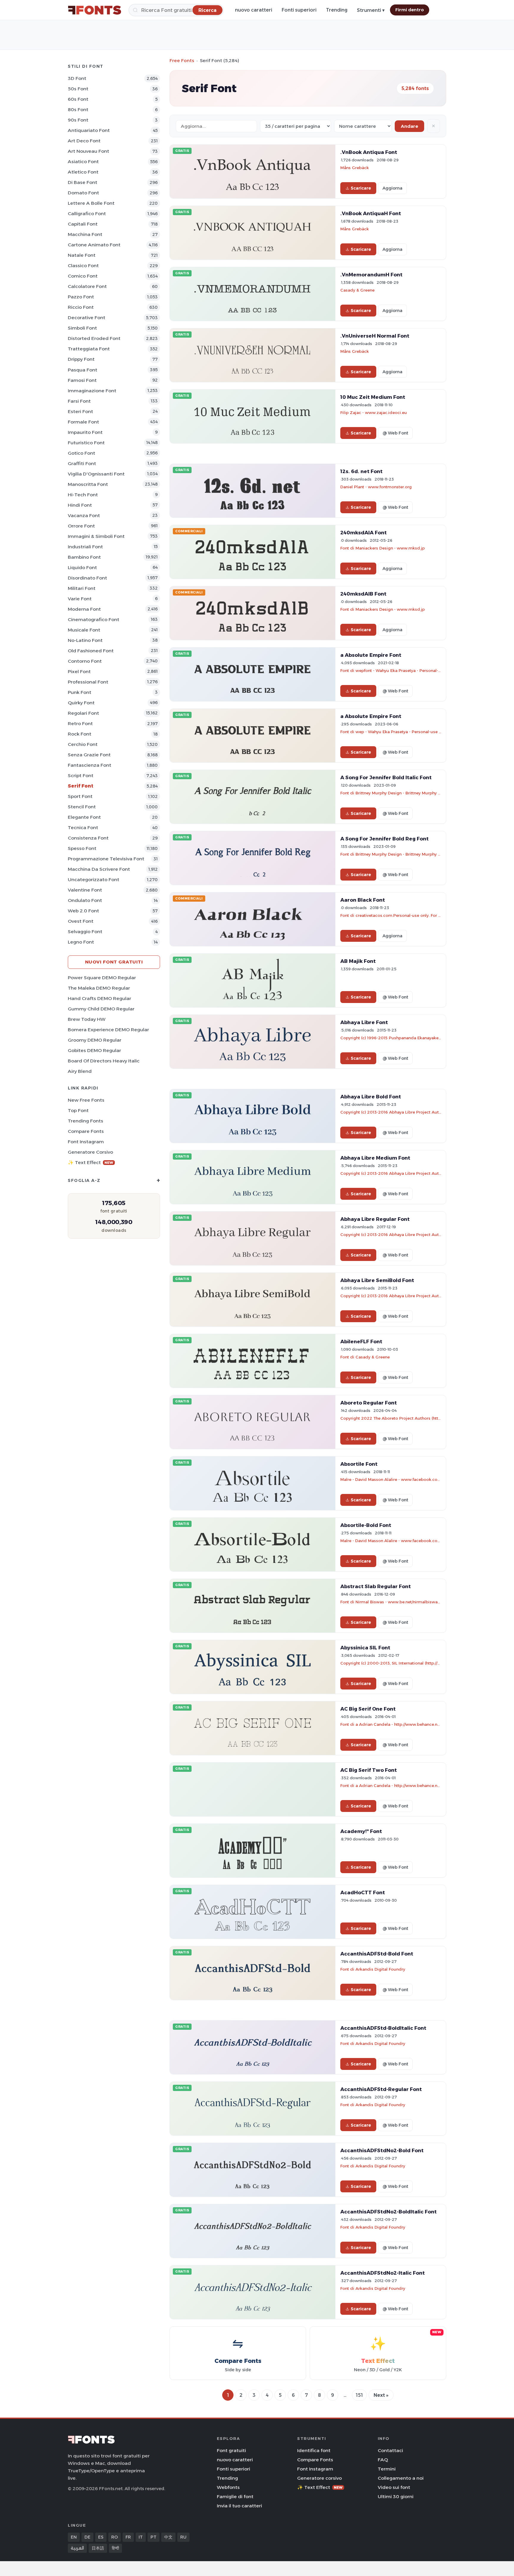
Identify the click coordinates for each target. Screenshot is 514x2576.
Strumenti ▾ (371, 10)
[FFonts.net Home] (95, 10)
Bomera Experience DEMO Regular (108, 1030)
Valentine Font (85, 890)
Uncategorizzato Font (94, 880)
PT (153, 2537)
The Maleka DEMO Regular (99, 988)
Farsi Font (79, 401)
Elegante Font (84, 817)
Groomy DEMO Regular (95, 1040)
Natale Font (82, 255)
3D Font (77, 78)
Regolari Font (83, 713)
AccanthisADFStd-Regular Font (381, 2089)
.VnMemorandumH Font (371, 275)
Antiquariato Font (89, 130)
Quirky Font (81, 703)
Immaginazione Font (92, 391)
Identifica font (314, 2450)
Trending (337, 10)
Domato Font (83, 193)
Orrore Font (81, 526)
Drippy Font (81, 359)
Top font (78, 1110)
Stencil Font (82, 807)
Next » (381, 2395)
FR (128, 2537)
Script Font (81, 776)
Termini (387, 2469)
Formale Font (83, 422)
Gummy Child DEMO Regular (101, 1009)
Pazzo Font (81, 297)
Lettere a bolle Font (91, 203)
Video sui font (394, 2487)
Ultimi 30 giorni (396, 2497)
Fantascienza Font (90, 765)
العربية (77, 2548)
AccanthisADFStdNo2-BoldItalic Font (388, 2212)
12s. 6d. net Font (361, 471)
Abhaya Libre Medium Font (375, 1158)
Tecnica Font (83, 828)
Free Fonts (182, 60)
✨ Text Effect (91, 1162)
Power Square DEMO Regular (102, 978)
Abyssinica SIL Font (365, 1648)
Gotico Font (82, 453)
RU (183, 2537)
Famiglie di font (235, 2497)
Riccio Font (81, 307)
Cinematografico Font (94, 619)
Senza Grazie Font (89, 755)
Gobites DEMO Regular (94, 1050)
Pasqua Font (83, 370)
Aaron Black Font (363, 900)
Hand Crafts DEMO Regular (99, 998)
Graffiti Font (82, 463)
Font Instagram (86, 1142)
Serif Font (81, 786)
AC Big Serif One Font (368, 1709)
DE (87, 2537)
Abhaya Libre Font (364, 1022)
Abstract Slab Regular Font (376, 1586)
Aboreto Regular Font (369, 1403)
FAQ (383, 2460)
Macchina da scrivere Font (99, 869)
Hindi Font (80, 505)
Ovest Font (81, 921)
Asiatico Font (83, 162)
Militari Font (82, 588)
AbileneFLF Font (361, 1341)
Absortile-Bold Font (366, 1525)
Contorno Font (85, 661)
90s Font (78, 120)
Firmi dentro (410, 10)
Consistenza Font (88, 838)
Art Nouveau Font (88, 151)
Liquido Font (82, 567)
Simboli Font (82, 328)
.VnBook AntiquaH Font (371, 213)
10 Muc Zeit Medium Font (373, 397)
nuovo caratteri (254, 10)
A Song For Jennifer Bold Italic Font (386, 777)
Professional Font (88, 682)
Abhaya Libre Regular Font (375, 1219)
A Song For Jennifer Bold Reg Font (384, 839)
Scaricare (361, 188)
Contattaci (390, 2450)
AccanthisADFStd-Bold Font (377, 1954)
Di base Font (83, 182)
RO (115, 2537)
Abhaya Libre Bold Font (371, 1097)
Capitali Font (83, 224)
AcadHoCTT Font (363, 1892)
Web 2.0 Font (83, 911)
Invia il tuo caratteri (239, 2506)
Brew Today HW (87, 1019)
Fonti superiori (299, 10)
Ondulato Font (85, 900)
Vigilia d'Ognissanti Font (96, 474)
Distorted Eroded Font (94, 338)
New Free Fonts (86, 1100)
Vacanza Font (84, 515)
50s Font (78, 89)
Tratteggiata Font (89, 349)
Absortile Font (359, 1464)
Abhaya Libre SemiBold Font (377, 1280)
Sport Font (80, 796)
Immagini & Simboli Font (96, 536)
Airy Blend (80, 1071)
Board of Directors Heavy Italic (104, 1061)
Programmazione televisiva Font (106, 859)
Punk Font (80, 692)
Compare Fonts (86, 1131)
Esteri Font (80, 411)
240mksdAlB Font (363, 594)
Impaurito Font (85, 432)
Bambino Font (84, 557)
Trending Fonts (86, 1121)
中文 (168, 2537)
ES (101, 2537)
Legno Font (81, 942)
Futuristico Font (86, 443)
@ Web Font (395, 433)
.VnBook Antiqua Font (369, 152)
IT (141, 2537)
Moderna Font (84, 609)
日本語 (98, 2548)
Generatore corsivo (90, 1152)
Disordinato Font (87, 578)
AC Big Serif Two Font (369, 1770)
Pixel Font (79, 671)
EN (74, 2537)
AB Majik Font (358, 961)
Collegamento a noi (401, 2478)
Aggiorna (392, 188)
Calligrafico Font (87, 214)
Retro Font (80, 723)
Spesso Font (82, 848)
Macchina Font (85, 234)
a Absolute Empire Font (371, 655)
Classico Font (83, 266)
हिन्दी (115, 2548)
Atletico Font (83, 172)
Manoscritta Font (88, 484)
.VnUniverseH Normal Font (375, 336)
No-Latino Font (85, 640)
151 (359, 2395)
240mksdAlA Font (363, 533)
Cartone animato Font (94, 245)
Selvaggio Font (85, 932)
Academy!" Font (361, 1831)
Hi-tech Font (83, 495)
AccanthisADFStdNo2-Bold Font (382, 2150)
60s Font (78, 99)
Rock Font (80, 734)
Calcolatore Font (87, 286)
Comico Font (83, 276)
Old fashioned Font (91, 651)
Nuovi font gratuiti (114, 962)
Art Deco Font (84, 141)
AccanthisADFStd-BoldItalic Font (383, 2028)
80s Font (78, 110)
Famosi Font (82, 380)
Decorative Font (87, 318)
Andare (409, 126)
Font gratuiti (231, 2450)
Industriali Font (85, 547)
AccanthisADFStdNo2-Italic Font (383, 2273)
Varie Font (80, 599)
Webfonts (228, 2487)
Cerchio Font (83, 744)
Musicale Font (84, 630)
